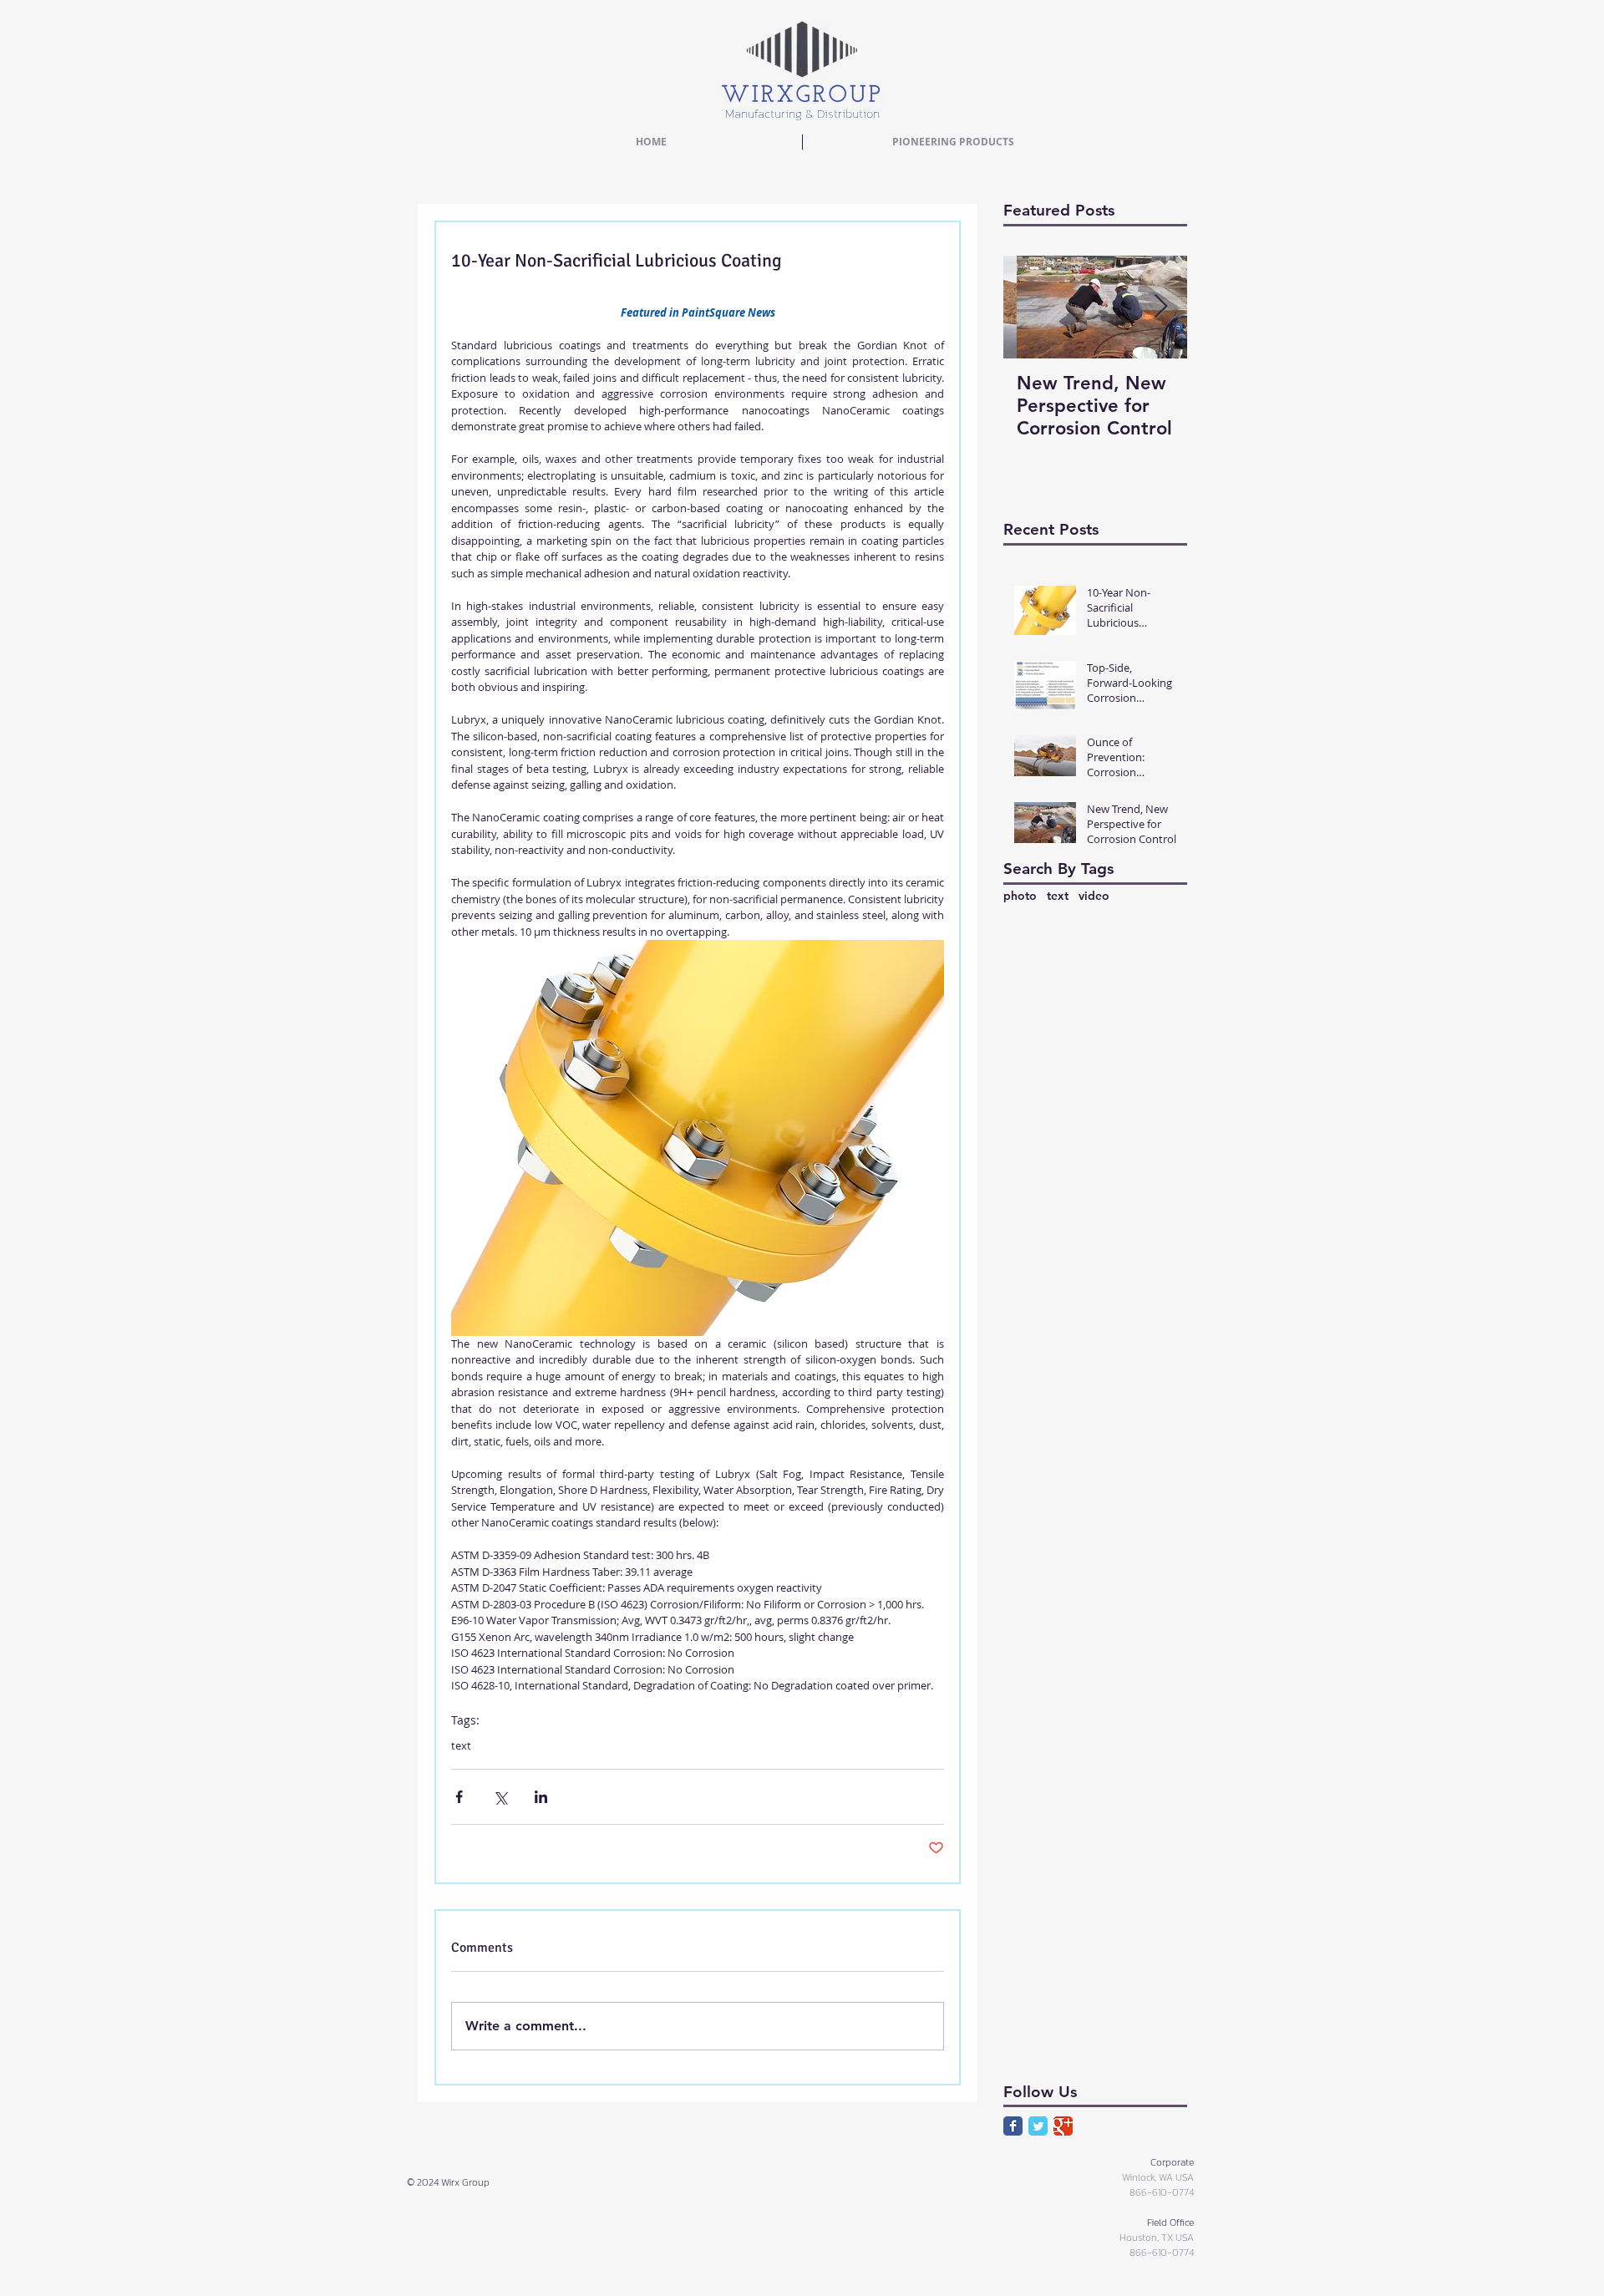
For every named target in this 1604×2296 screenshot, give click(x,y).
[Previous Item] (1030, 307)
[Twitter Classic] (1038, 2126)
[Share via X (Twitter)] (500, 1797)
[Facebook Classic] (1013, 2126)
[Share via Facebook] (459, 1797)
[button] (953, 142)
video (1094, 896)
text (461, 1745)
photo (1020, 896)
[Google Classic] (1063, 2126)
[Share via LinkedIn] (541, 1797)
